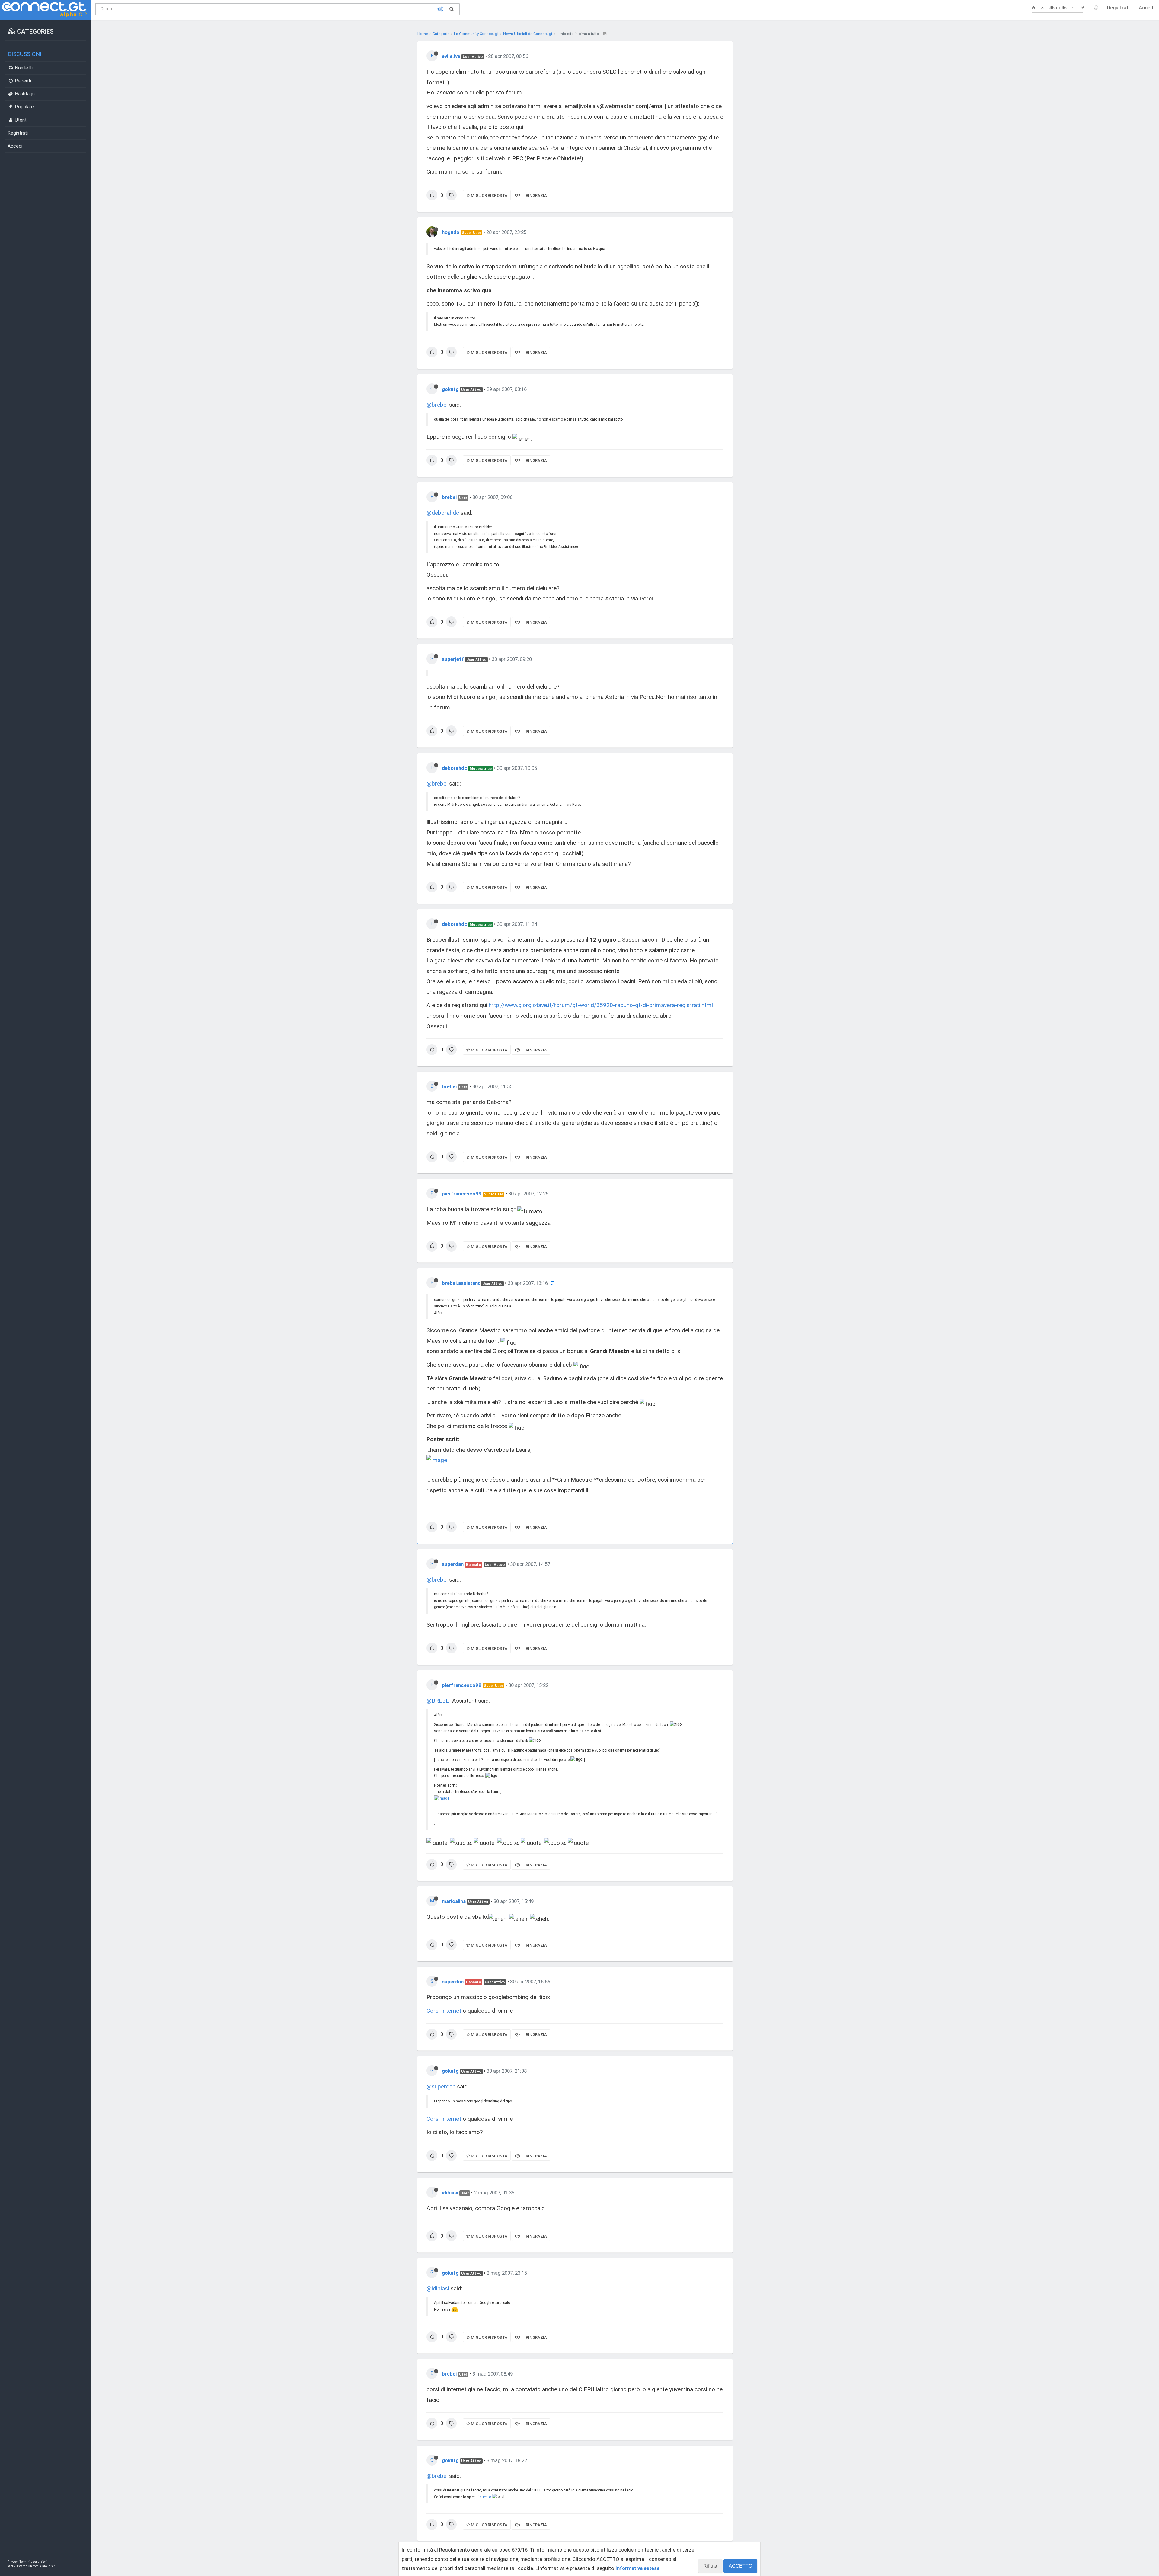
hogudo (451, 232)
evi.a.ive (451, 56)
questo (485, 2497)
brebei (449, 497)
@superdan (441, 2086)
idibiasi (450, 2193)
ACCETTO (740, 2566)
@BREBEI (439, 1701)
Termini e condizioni (34, 2562)
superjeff (453, 659)
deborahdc (455, 768)
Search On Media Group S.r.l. (38, 2566)
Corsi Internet (444, 2011)
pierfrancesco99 (462, 1194)
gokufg (450, 389)
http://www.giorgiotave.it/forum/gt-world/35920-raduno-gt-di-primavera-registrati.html (601, 1005)
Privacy (13, 2562)
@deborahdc (443, 513)
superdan (453, 1564)
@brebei (437, 405)
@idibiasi (438, 2288)
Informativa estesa (637, 2568)
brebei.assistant (461, 1283)
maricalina (454, 1901)
